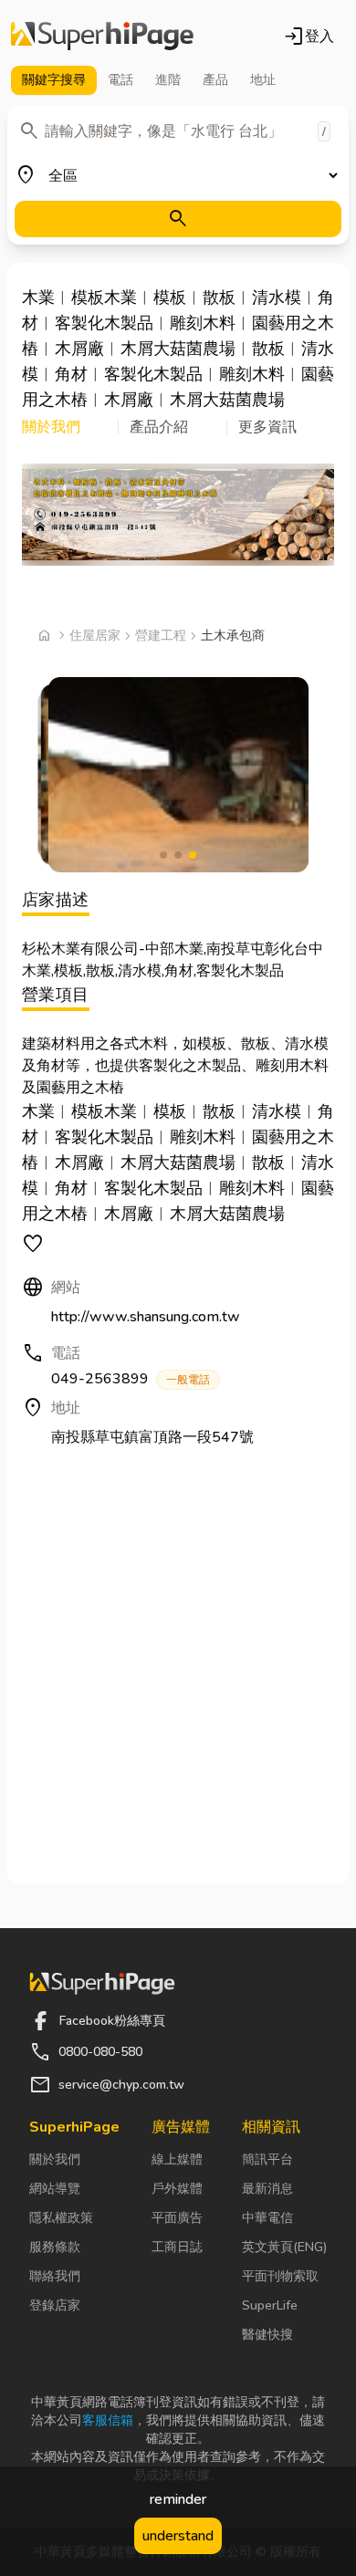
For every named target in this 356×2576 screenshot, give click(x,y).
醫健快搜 (267, 2335)
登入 (309, 37)
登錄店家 (55, 2305)
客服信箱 (108, 2420)
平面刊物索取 (280, 2276)
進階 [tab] (168, 80)
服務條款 (55, 2247)
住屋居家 (95, 636)
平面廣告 (177, 2218)
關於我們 (55, 2159)
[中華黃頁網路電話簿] (102, 37)
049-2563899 (131, 1379)
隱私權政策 (61, 2218)
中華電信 (267, 2218)
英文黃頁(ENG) (284, 2247)
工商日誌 (177, 2247)
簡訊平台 (267, 2159)
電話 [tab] (120, 80)
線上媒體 (177, 2159)
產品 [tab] (215, 80)
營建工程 (161, 636)
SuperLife (270, 2305)
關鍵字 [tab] (54, 80)
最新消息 (267, 2189)
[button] (70, 427)
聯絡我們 (55, 2276)
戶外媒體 (177, 2189)
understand (178, 2536)
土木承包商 (233, 636)
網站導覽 (55, 2189)
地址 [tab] (263, 80)
